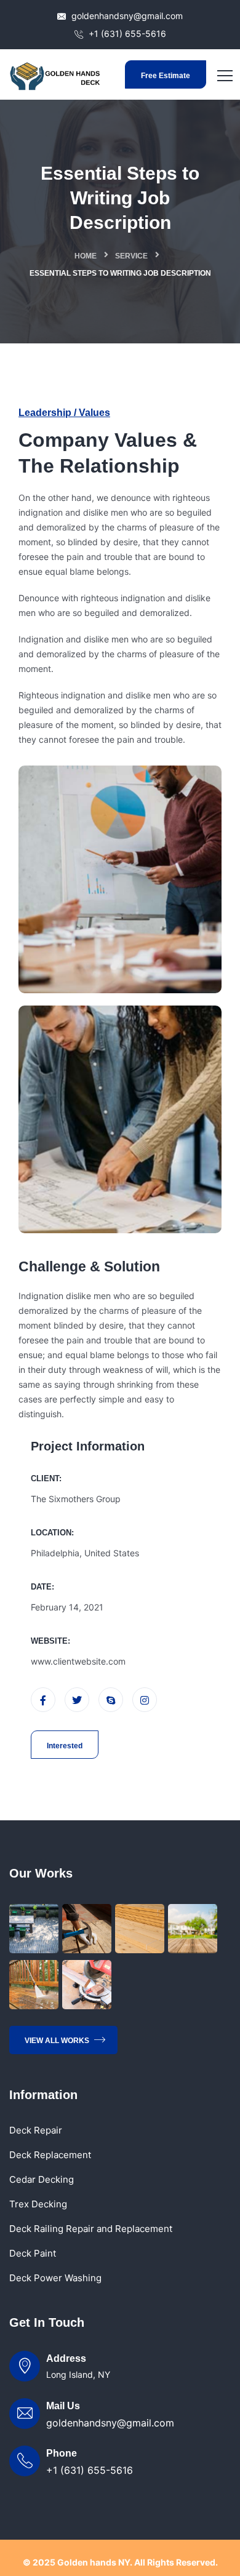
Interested (65, 1746)
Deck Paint (33, 2253)
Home (86, 256)
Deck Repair (36, 2130)
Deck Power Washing (55, 2278)
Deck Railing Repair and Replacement (91, 2229)
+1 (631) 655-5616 (126, 34)
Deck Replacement (50, 2155)
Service (131, 256)
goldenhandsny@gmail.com (126, 16)
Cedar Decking (42, 2179)
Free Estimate (166, 76)
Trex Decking (38, 2204)
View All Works (58, 2041)
